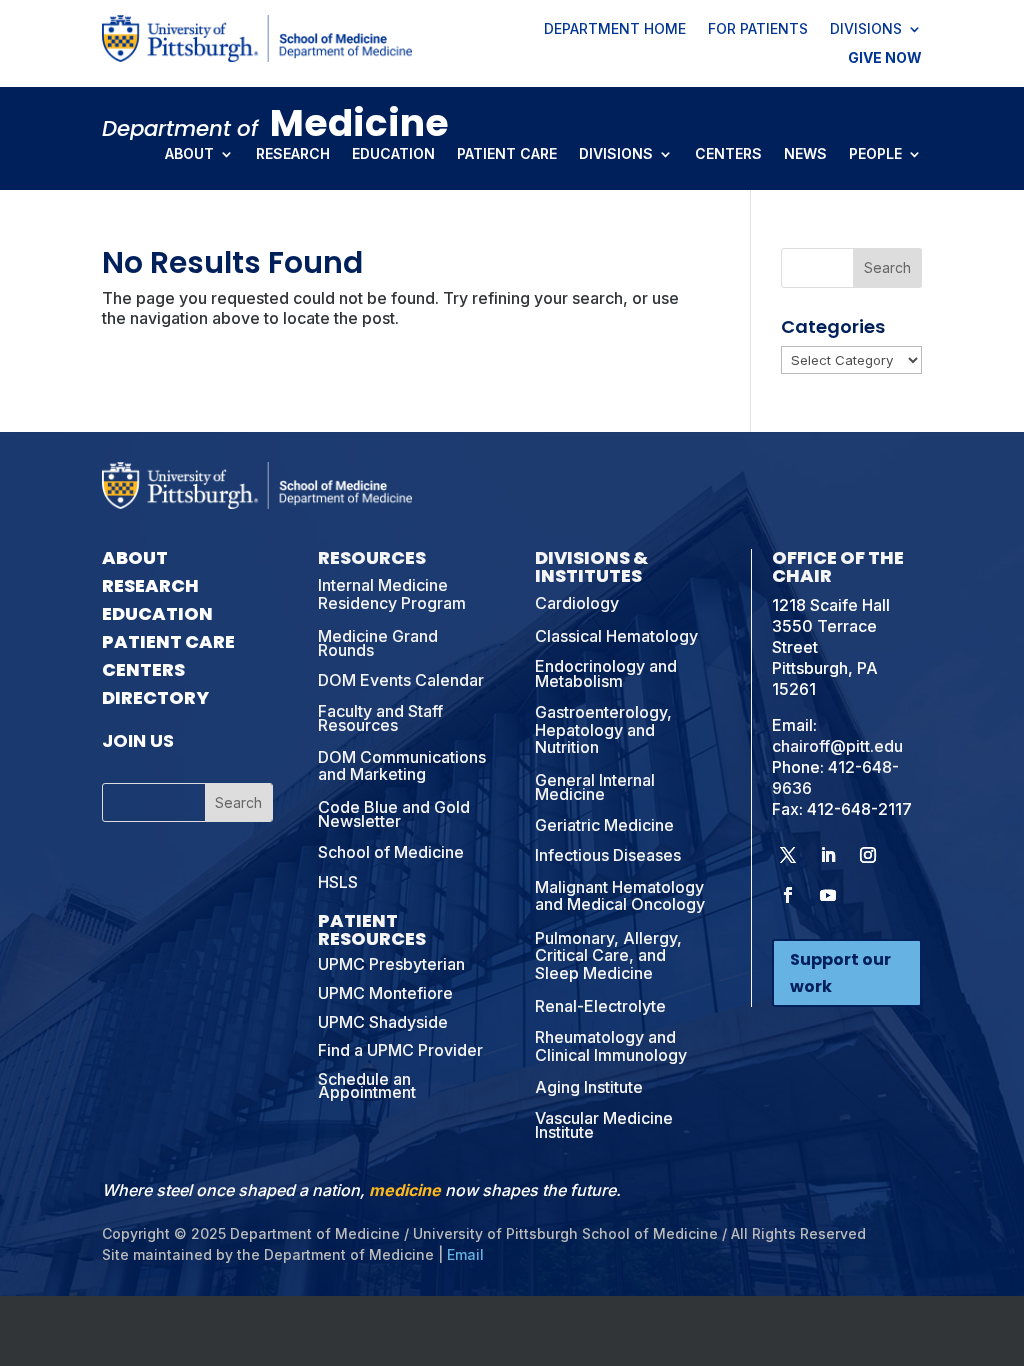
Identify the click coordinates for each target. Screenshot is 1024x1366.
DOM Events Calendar (401, 680)
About (189, 155)
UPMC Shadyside (383, 1022)
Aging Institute (589, 1087)
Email (465, 1254)
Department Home (615, 30)
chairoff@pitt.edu (837, 746)
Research (293, 155)
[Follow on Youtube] (828, 895)
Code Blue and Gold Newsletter (394, 814)
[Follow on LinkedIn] (828, 855)
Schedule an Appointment (367, 1085)
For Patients (758, 30)
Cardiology (577, 603)
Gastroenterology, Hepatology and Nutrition (603, 729)
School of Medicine (391, 852)
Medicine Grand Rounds (378, 643)
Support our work (840, 973)
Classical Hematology (616, 636)
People (875, 155)
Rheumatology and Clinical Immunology (611, 1046)
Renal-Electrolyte (600, 1006)
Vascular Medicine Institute (604, 1125)
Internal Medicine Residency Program (392, 594)
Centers (728, 155)
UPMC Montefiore (385, 993)
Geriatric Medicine (604, 825)
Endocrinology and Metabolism (606, 673)
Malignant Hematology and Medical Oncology (620, 896)
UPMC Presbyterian (391, 964)
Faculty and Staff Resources (380, 718)
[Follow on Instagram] (868, 855)
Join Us (138, 740)
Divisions (866, 30)
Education (393, 155)
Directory (155, 697)
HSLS (338, 882)
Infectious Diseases (608, 855)
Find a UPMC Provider (400, 1050)
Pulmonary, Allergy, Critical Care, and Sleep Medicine (608, 955)
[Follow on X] (788, 855)
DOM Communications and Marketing (402, 766)
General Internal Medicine (595, 787)
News (805, 155)
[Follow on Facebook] (788, 895)
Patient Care (507, 155)
